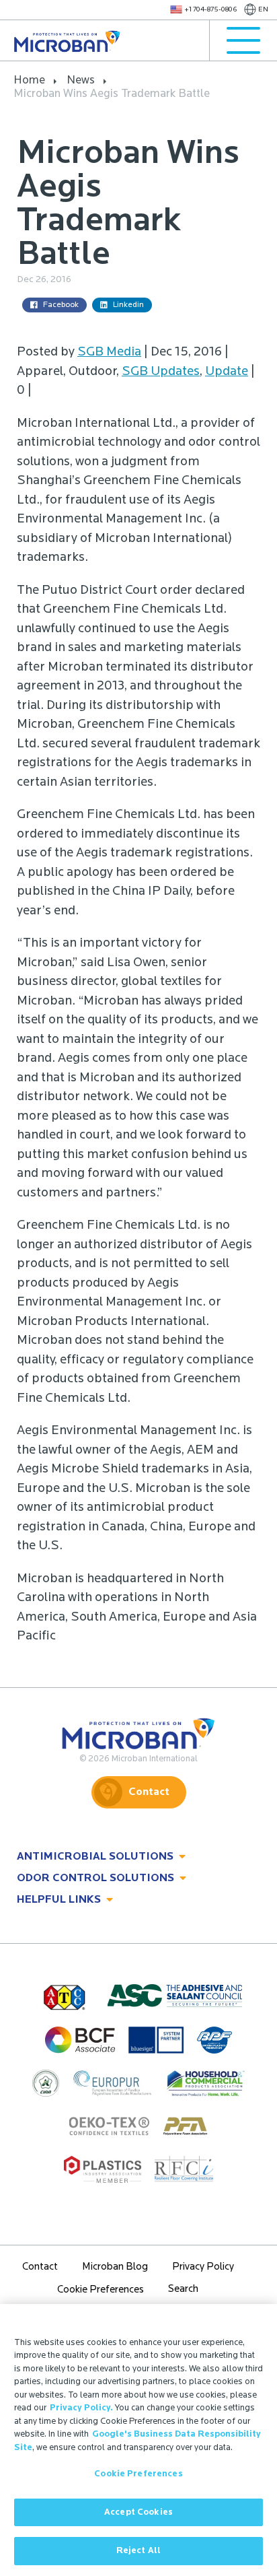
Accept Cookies (138, 2512)
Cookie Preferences (138, 2474)
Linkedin (128, 305)
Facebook (61, 305)
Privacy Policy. (81, 2408)
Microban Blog (115, 2267)
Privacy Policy (203, 2267)
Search (183, 2290)
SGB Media (109, 352)
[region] (138, 2440)
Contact (149, 1792)
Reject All (138, 2551)
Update (227, 372)
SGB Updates (161, 372)
